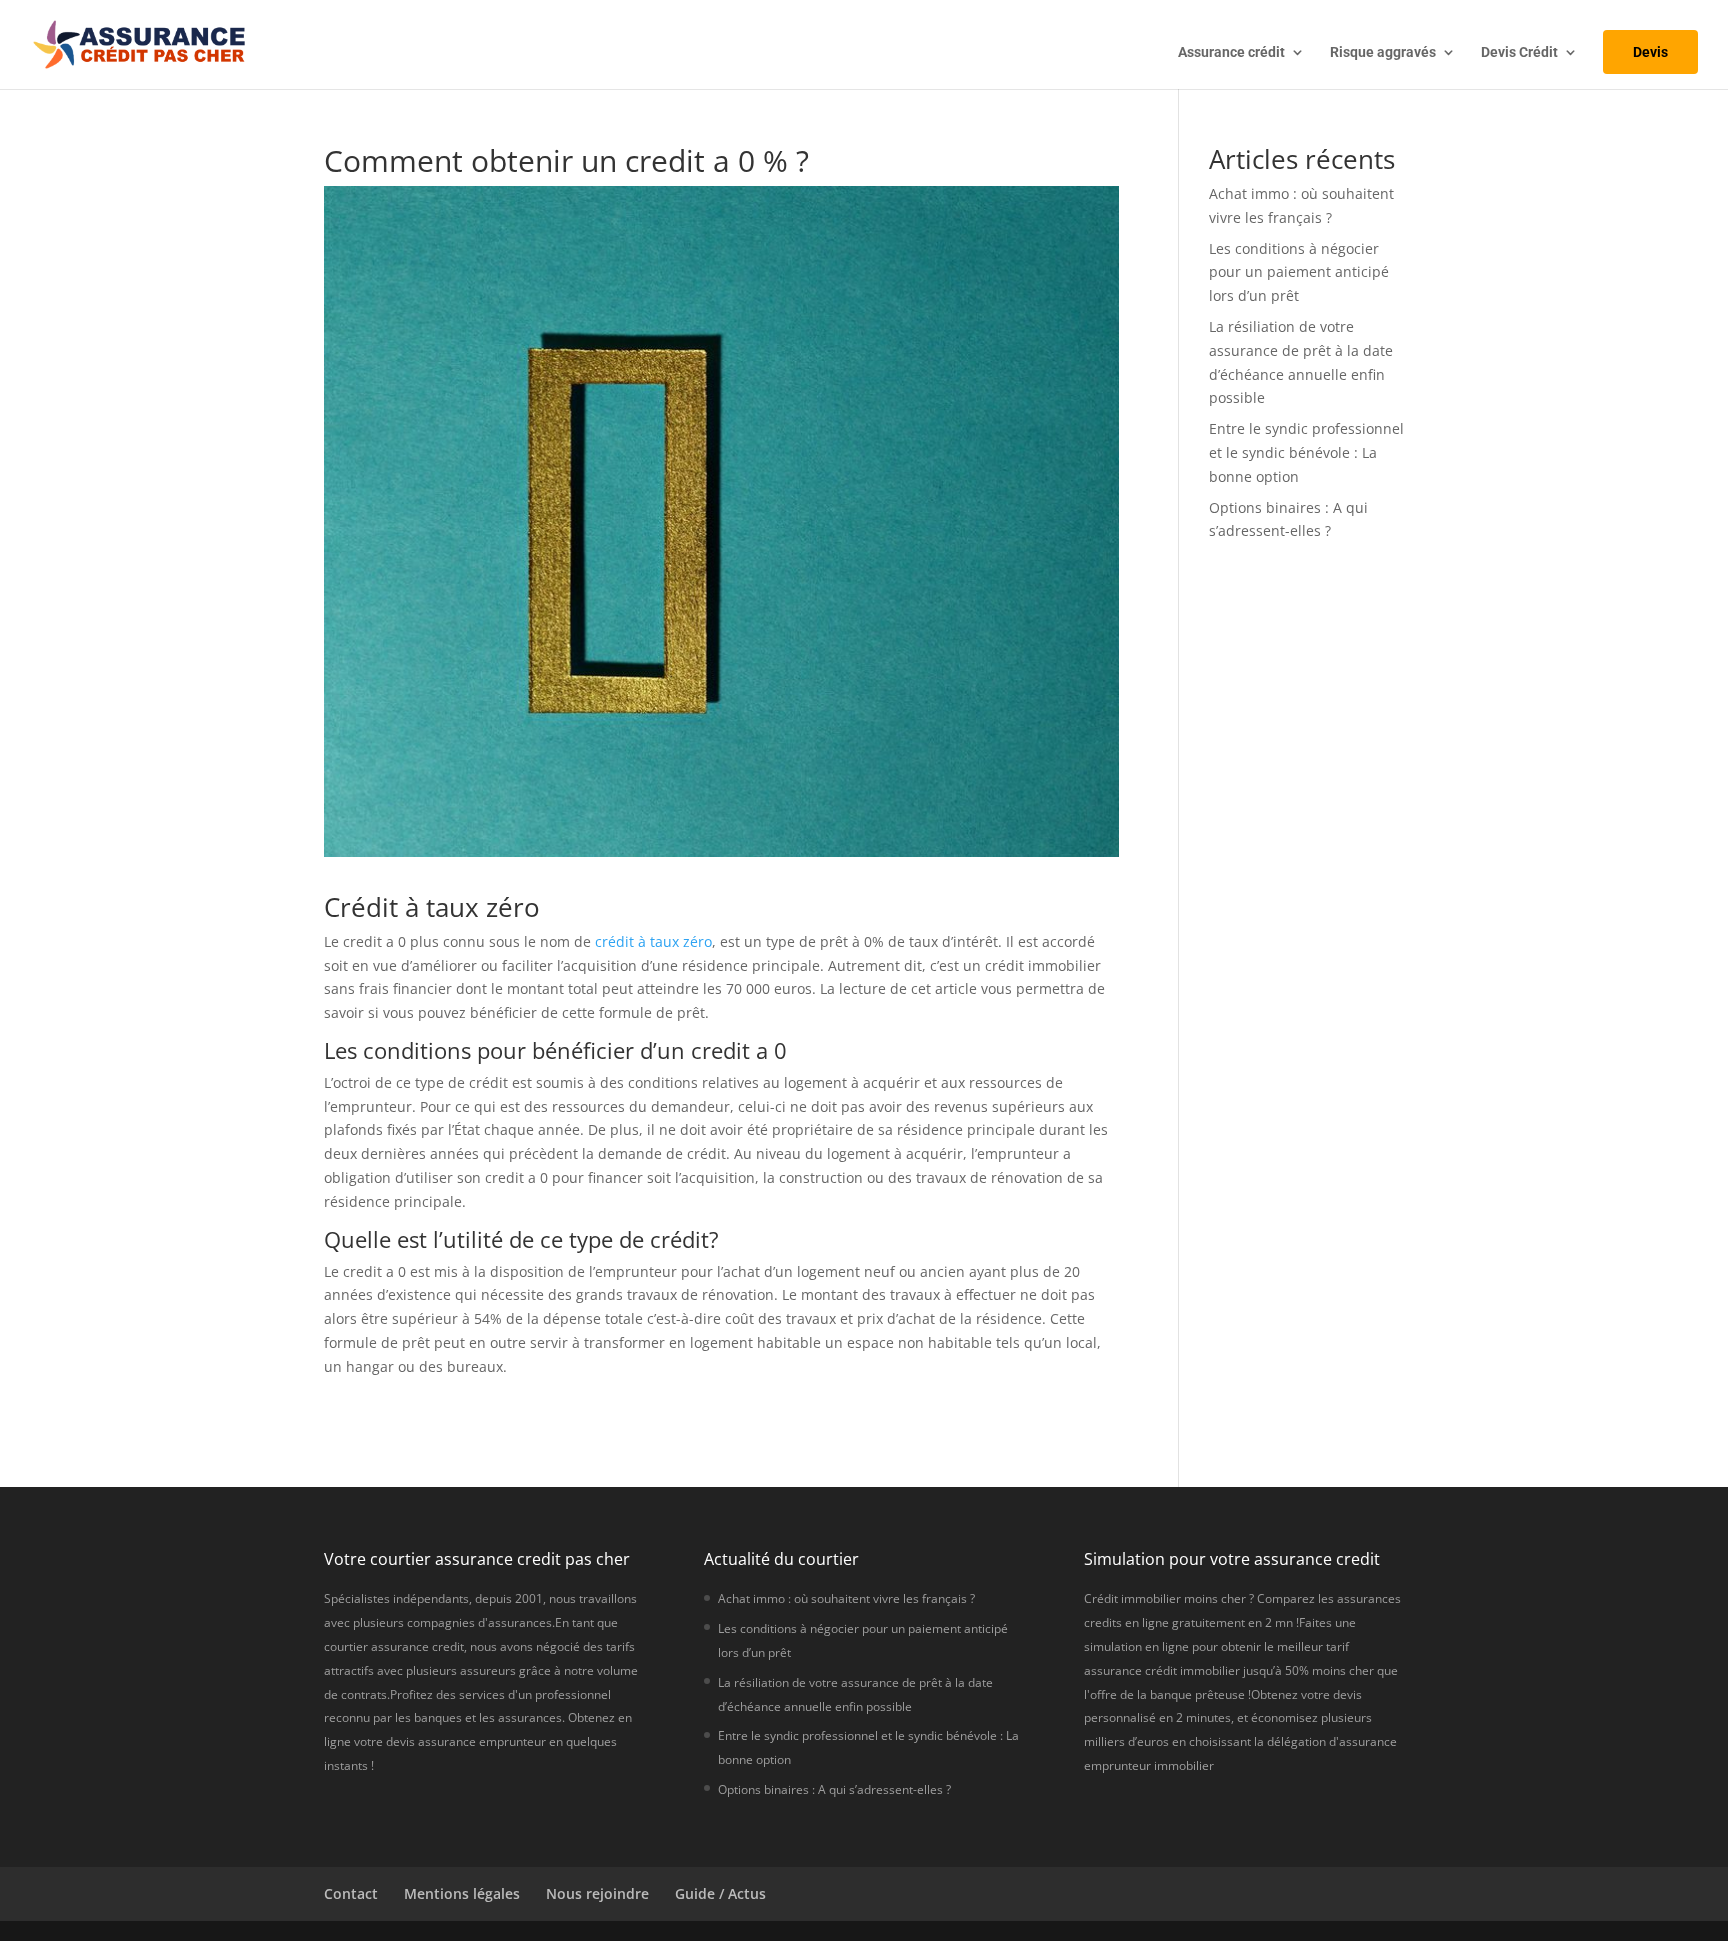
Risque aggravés (1383, 52)
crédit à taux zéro (653, 941)
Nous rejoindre (597, 1893)
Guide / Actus (720, 1893)
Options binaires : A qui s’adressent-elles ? (834, 1789)
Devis (1650, 52)
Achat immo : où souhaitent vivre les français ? (846, 1598)
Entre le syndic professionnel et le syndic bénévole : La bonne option (1306, 452)
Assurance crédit (1231, 52)
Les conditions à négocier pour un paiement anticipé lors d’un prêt (1299, 272)
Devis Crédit (1519, 52)
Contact (351, 1893)
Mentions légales (462, 1893)
